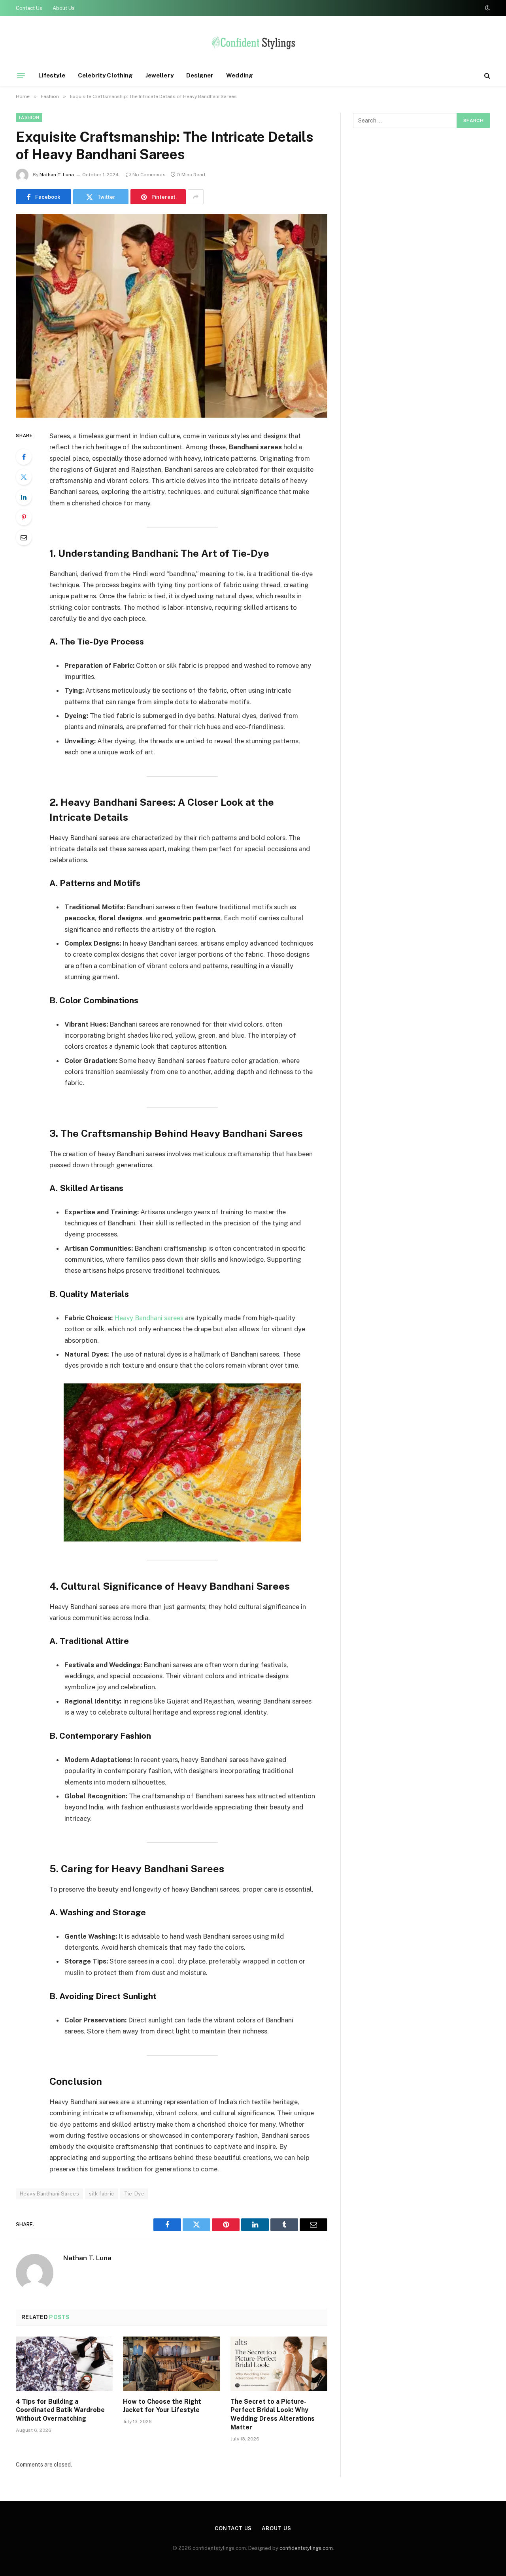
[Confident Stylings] (253, 45)
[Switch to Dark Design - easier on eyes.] (487, 8)
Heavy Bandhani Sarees (49, 2194)
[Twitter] (24, 477)
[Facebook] (24, 457)
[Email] (24, 537)
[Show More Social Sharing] (196, 197)
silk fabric (101, 2194)
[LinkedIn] (24, 497)
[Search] (486, 76)
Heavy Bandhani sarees (149, 1318)
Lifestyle (52, 75)
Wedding (240, 75)
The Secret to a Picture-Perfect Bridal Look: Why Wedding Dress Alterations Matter (273, 2414)
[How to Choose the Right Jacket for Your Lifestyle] (171, 2364)
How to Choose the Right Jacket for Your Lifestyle (162, 2406)
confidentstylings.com (306, 2548)
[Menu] (21, 75)
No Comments (149, 175)
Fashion (29, 117)
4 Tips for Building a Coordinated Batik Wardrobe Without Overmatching (60, 2410)
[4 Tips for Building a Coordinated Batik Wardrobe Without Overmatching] (64, 2364)
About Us (64, 8)
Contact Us (29, 8)
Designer (200, 75)
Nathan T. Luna (57, 175)
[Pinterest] (24, 517)
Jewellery (160, 75)
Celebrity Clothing (105, 75)
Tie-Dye (134, 2194)
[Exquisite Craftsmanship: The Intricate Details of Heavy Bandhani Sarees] (172, 316)
